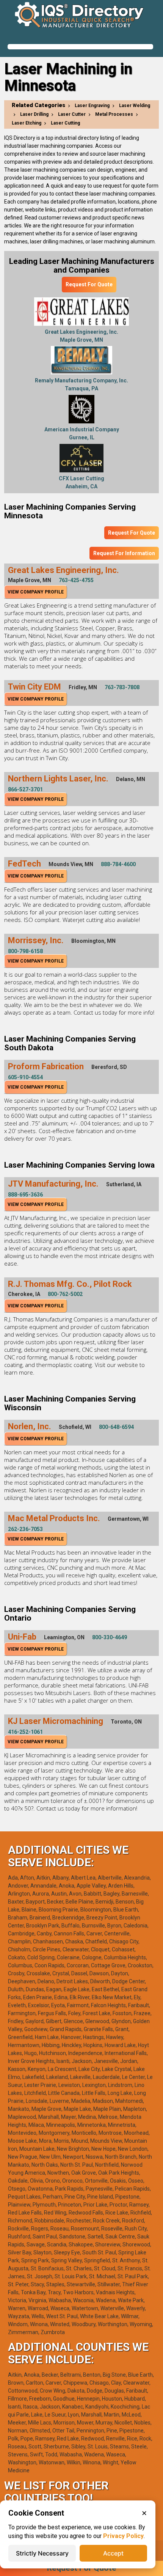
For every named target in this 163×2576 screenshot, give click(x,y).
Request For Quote (89, 284)
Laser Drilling (34, 114)
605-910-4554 (25, 1077)
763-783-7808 (122, 687)
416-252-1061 (25, 1732)
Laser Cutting (65, 123)
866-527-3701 (25, 789)
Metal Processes (114, 114)
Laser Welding (135, 106)
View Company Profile (36, 592)
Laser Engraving (92, 106)
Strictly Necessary (42, 2553)
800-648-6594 (116, 1427)
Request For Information (124, 553)
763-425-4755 (76, 580)
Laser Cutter (72, 114)
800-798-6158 (25, 951)
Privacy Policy (123, 2536)
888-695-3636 (25, 1195)
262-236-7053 (25, 1529)
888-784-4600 (118, 864)
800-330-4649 (110, 1637)
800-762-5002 (65, 1294)
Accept (113, 2553)
